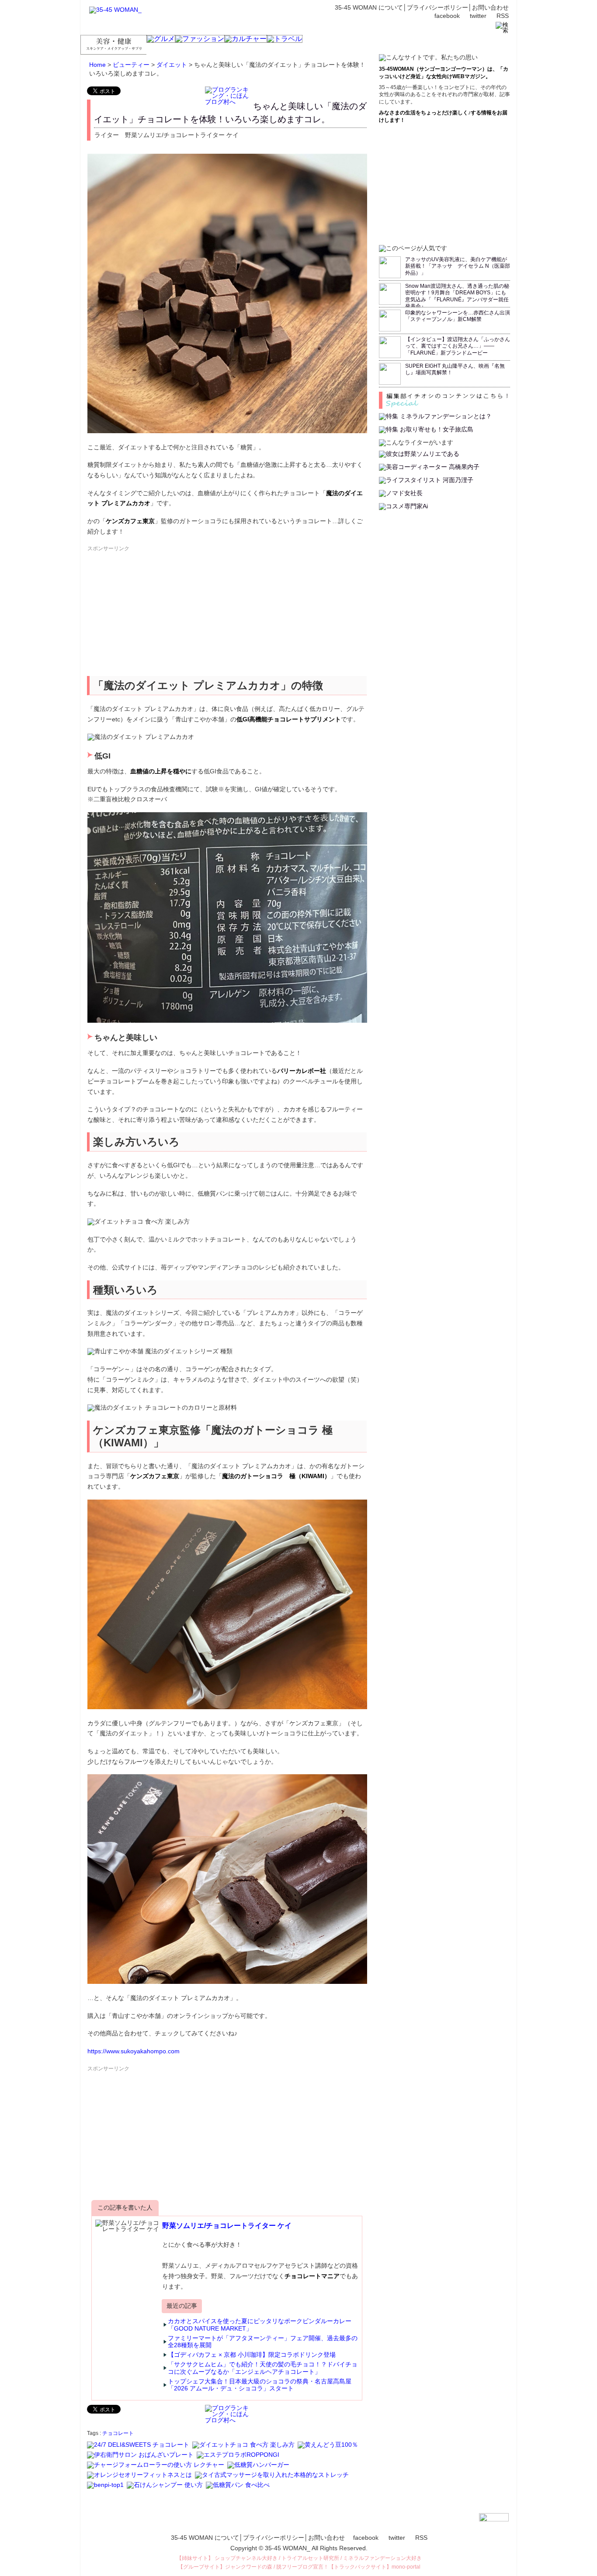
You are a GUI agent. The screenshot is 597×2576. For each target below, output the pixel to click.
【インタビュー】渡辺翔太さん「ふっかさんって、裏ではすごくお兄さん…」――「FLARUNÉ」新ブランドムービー (458, 346)
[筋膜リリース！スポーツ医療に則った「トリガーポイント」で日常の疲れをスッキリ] (156, 2469)
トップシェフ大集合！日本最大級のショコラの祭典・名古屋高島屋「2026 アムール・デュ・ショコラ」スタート (260, 2385)
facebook (447, 16)
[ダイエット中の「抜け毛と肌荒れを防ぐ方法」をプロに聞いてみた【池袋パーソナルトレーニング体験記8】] (165, 2489)
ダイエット (172, 65)
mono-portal (406, 2567)
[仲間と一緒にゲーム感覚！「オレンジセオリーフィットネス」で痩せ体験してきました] (140, 2479)
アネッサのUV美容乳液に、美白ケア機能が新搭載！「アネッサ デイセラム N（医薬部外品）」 (458, 266)
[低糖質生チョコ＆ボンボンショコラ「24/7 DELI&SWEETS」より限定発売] (139, 2448)
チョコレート (118, 2433)
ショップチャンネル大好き (246, 2558)
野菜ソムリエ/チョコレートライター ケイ (227, 2226)
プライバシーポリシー (437, 7)
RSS (503, 16)
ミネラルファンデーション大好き (382, 2558)
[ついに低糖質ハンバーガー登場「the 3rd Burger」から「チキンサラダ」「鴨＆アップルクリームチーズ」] (259, 2469)
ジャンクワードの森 (249, 2567)
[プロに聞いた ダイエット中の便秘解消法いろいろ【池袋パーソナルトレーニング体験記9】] (106, 2489)
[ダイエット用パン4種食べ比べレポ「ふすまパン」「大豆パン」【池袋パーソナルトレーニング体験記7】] (238, 2489)
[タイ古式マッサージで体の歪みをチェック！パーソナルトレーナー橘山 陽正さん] (272, 2479)
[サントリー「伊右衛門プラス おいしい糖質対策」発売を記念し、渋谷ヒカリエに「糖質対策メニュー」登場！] (141, 2459)
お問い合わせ (490, 7)
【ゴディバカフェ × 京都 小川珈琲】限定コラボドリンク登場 (252, 2355)
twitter (478, 16)
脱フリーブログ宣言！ (302, 2567)
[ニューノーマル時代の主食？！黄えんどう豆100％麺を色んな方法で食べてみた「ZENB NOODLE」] (328, 2448)
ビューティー (131, 65)
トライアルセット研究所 (310, 2558)
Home (97, 65)
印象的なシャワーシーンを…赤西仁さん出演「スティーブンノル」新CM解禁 (458, 316)
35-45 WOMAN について (369, 7)
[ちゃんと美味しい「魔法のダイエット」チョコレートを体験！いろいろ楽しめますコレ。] (244, 2448)
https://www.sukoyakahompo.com (134, 2051)
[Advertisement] (153, 614)
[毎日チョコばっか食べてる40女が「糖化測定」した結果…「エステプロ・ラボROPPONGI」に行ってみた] (239, 2459)
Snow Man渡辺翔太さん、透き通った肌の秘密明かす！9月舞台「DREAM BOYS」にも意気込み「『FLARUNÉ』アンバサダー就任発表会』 (457, 296)
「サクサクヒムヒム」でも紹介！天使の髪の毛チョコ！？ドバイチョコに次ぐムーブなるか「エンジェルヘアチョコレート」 (263, 2368)
